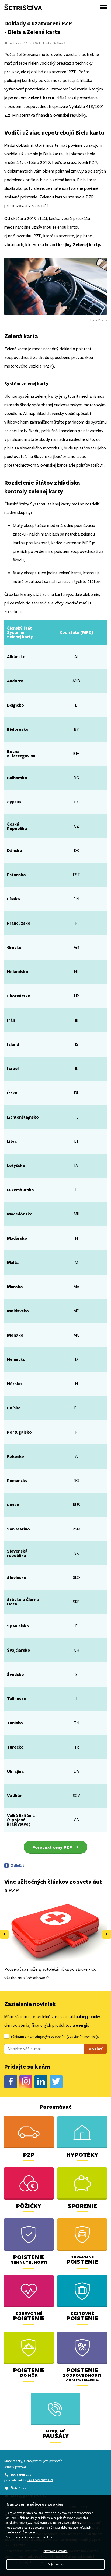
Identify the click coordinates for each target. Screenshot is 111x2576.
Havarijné (82, 2259)
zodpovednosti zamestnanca (82, 2375)
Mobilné (56, 2434)
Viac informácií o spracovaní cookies (29, 2537)
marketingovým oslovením (46, 2037)
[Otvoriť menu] (103, 7)
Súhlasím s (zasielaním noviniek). (55, 2037)
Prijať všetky (55, 2564)
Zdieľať (18, 1865)
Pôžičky (29, 2206)
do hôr (29, 2373)
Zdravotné (29, 2316)
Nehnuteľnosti (29, 2260)
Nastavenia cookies (56, 2551)
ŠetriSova (19, 2488)
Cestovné (82, 2316)
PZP (29, 2154)
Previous (4, 1934)
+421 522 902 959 (40, 2480)
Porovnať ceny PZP (52, 1847)
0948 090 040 (21, 2475)
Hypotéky (82, 2154)
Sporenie (82, 2206)
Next (107, 1934)
